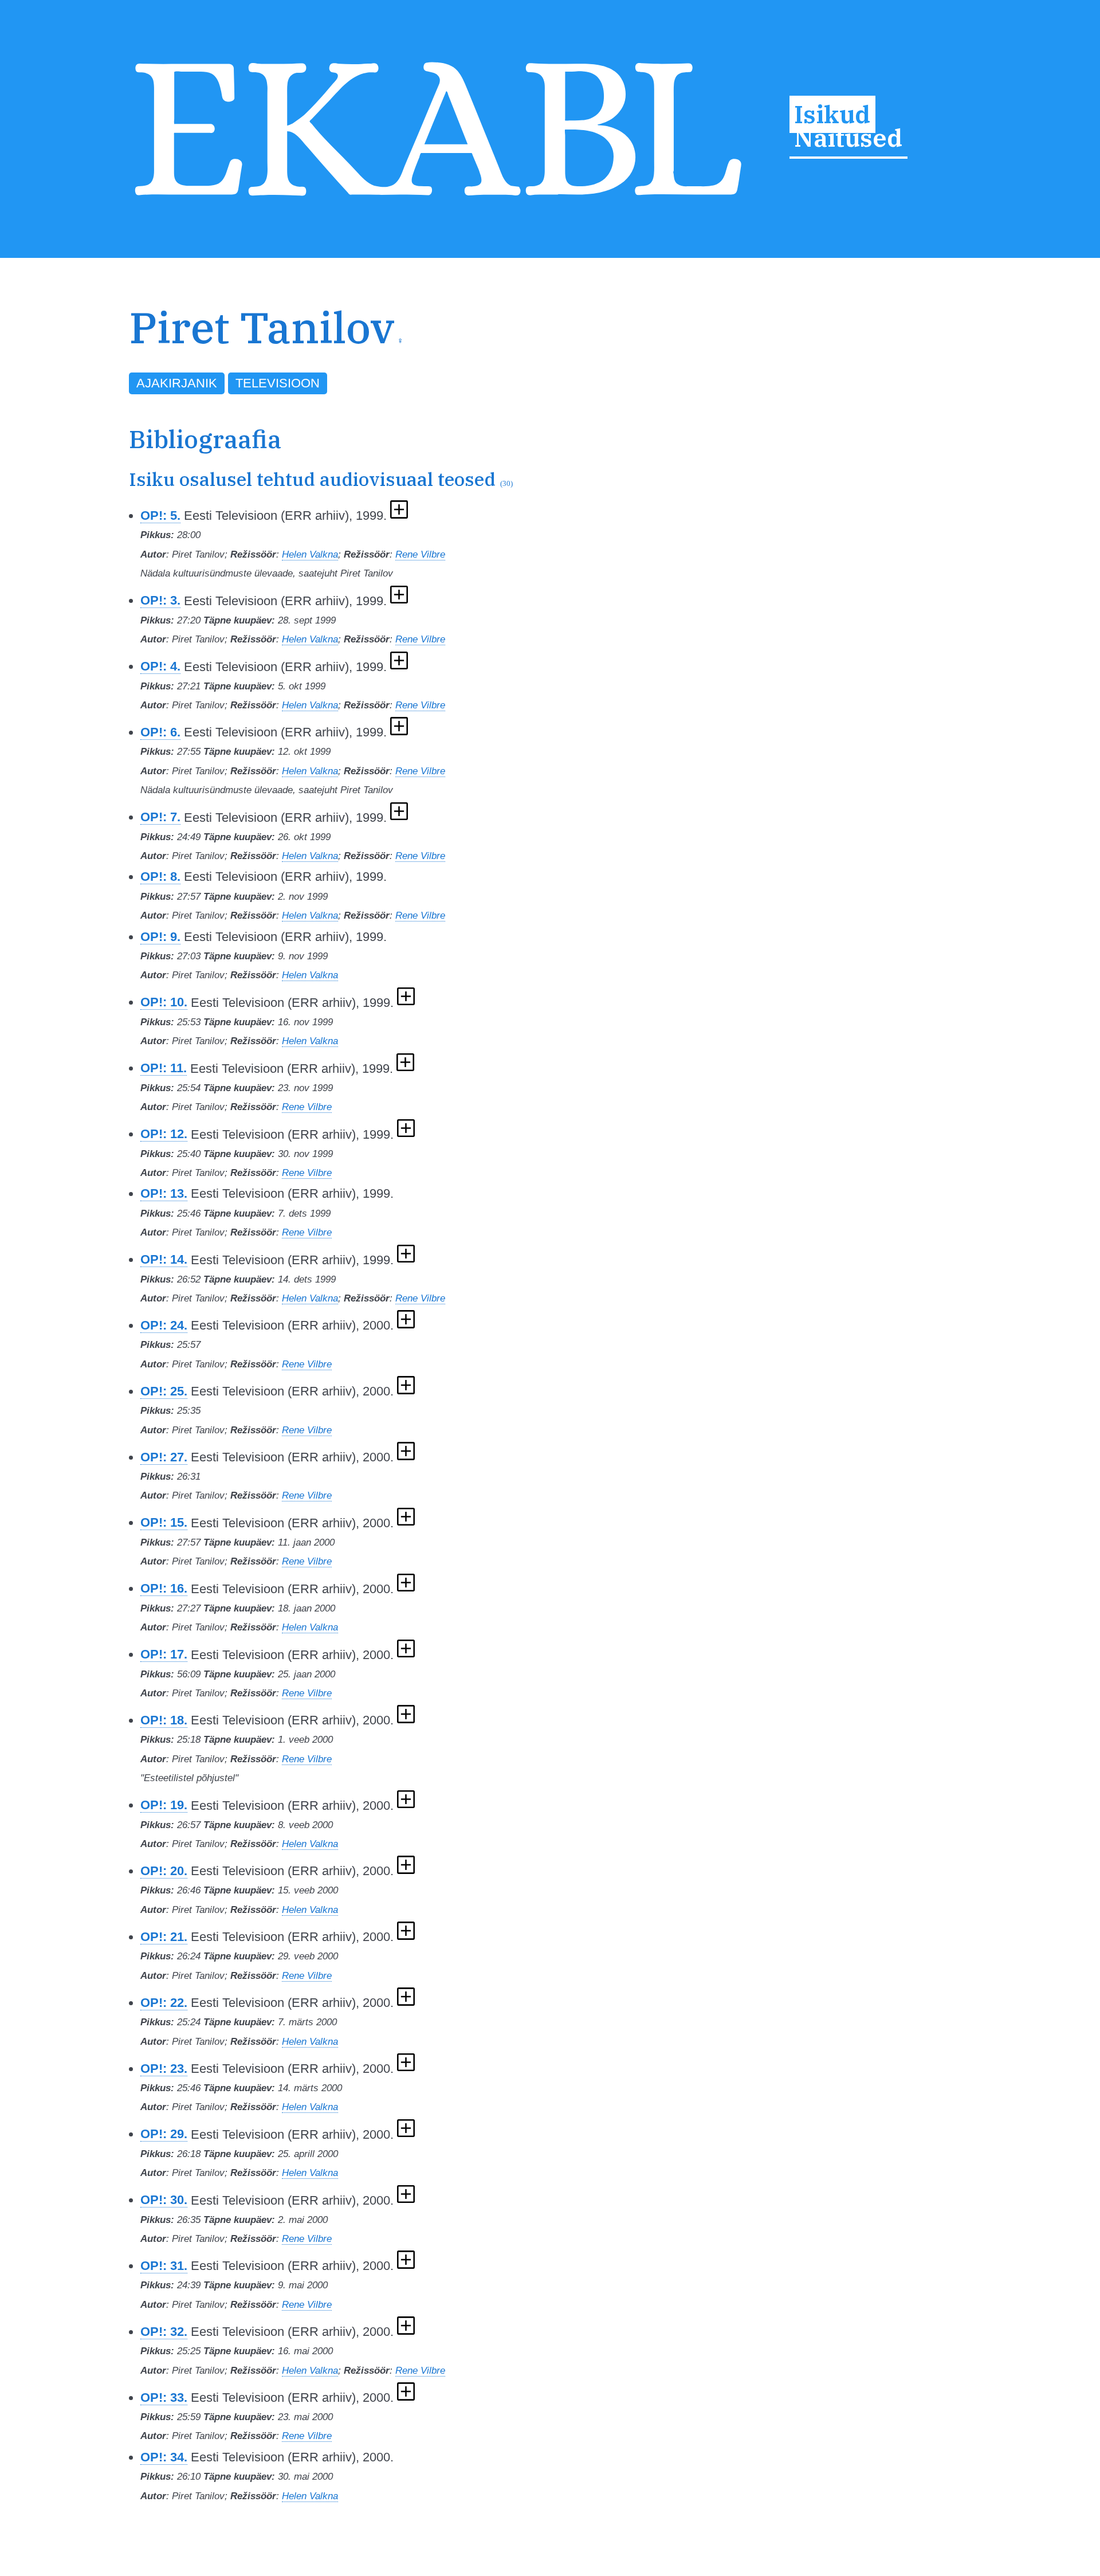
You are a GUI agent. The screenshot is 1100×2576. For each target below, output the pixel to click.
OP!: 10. (164, 1002)
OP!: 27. (164, 1457)
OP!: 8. (160, 877)
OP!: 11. (164, 1068)
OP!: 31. (164, 2266)
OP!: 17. (164, 1654)
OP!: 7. (160, 817)
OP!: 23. (164, 2069)
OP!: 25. (164, 1391)
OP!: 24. (164, 1325)
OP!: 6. (160, 732)
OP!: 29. (164, 2134)
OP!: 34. (164, 2457)
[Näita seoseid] (399, 515)
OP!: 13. (164, 1193)
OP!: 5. (160, 515)
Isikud (832, 114)
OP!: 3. (160, 600)
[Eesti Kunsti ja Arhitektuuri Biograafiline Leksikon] (438, 202)
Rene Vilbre (420, 554)
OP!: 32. (164, 2332)
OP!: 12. (164, 1134)
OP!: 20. (164, 1871)
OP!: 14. (164, 1259)
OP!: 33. (164, 2397)
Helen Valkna (310, 554)
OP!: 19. (164, 1805)
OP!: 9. (160, 937)
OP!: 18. (164, 1720)
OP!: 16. (164, 1588)
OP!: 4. (160, 666)
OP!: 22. (164, 2003)
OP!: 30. (164, 2200)
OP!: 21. (164, 1937)
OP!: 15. (164, 1522)
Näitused (848, 138)
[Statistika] (916, 349)
